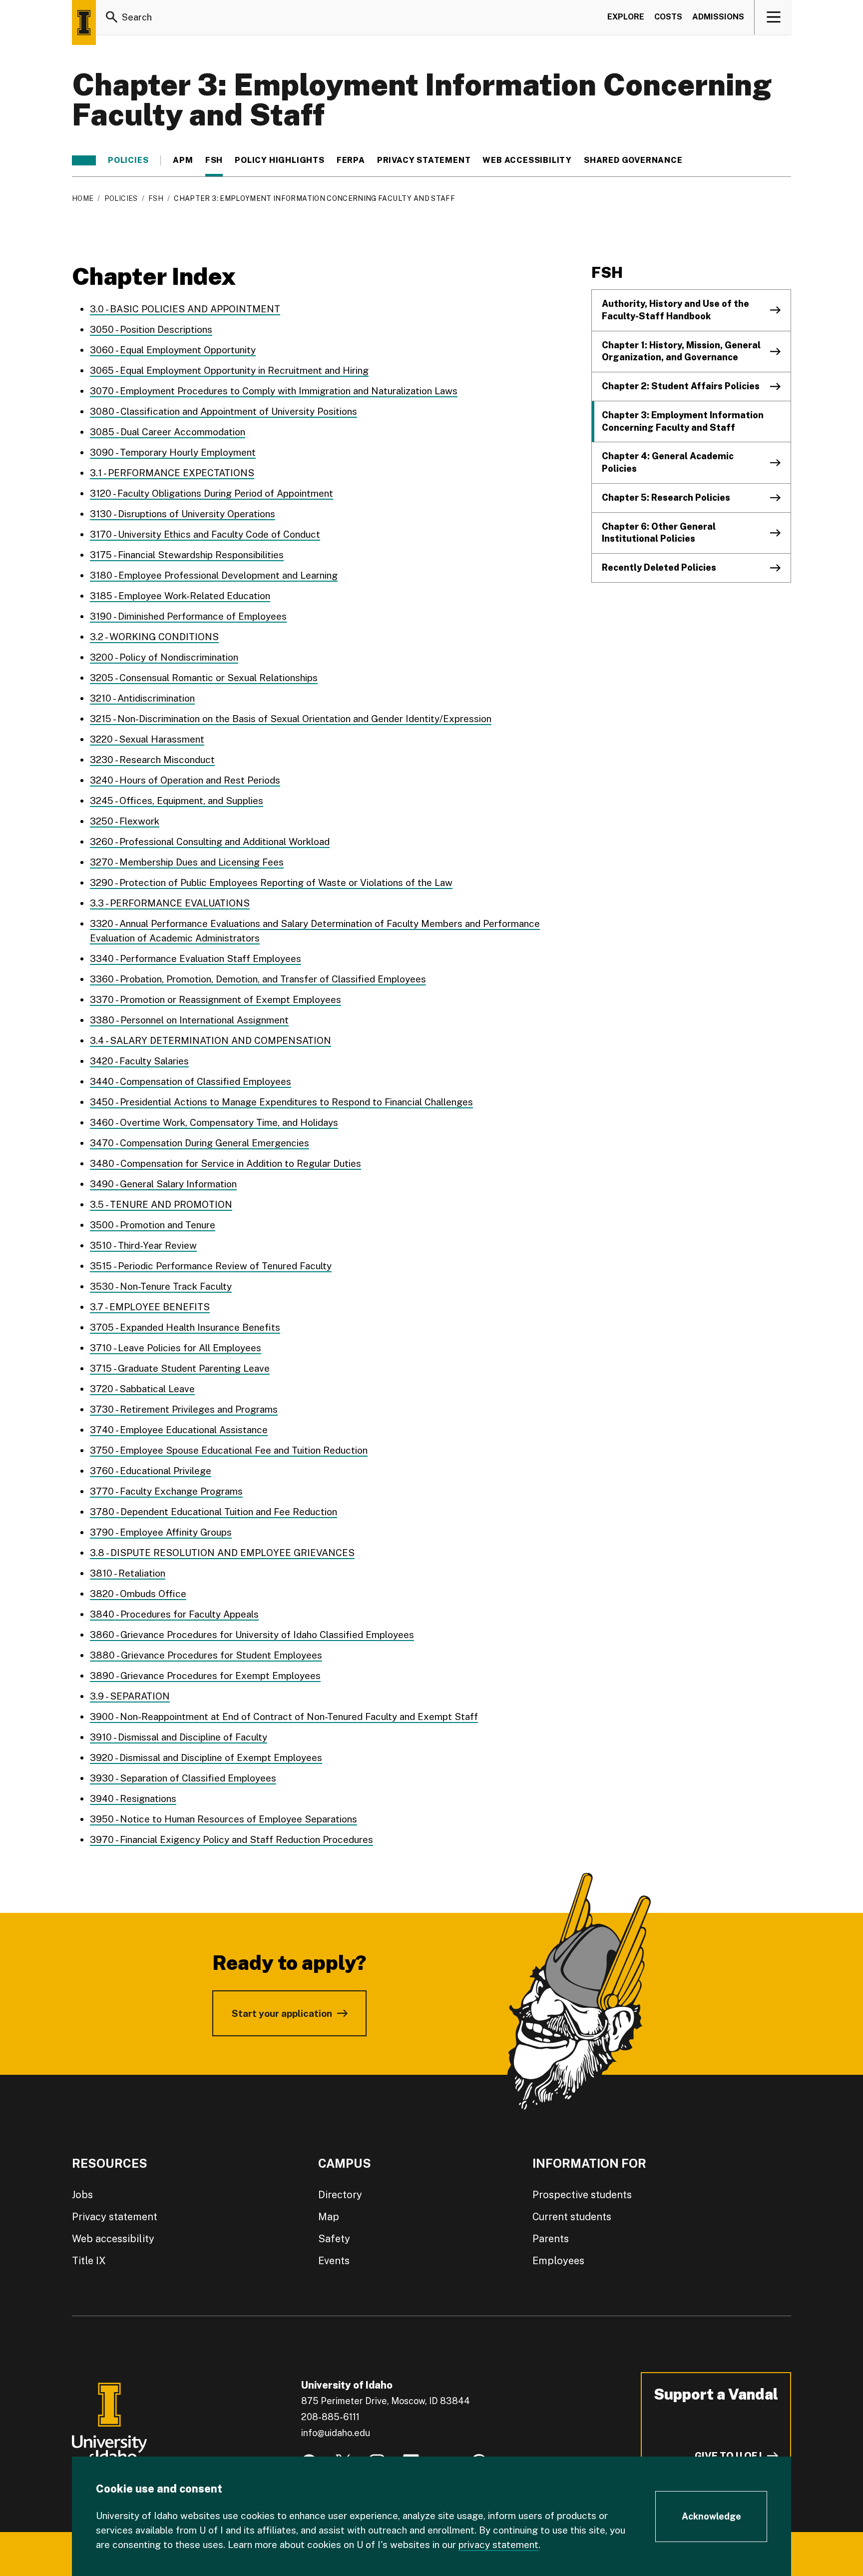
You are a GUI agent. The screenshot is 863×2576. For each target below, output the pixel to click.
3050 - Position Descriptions (151, 329)
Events (334, 2261)
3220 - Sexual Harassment (147, 739)
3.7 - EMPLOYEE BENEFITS (150, 1307)
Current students (572, 2217)
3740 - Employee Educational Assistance (179, 1430)
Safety (334, 2239)
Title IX (89, 2261)
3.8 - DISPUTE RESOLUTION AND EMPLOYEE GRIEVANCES (222, 1553)
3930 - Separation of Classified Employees (183, 1778)
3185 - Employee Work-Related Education (180, 596)
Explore (626, 17)
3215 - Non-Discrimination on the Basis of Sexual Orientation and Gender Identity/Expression (291, 719)
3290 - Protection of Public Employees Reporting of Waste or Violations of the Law (271, 882)
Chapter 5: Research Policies (666, 497)
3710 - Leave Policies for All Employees (176, 1348)
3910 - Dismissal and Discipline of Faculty (179, 1737)
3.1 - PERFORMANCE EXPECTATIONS (172, 473)
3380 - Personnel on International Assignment (189, 1020)
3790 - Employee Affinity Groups (161, 1532)
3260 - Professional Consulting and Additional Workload (210, 842)
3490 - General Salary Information (163, 1184)
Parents (551, 2239)
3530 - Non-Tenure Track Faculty (161, 1286)
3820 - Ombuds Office (138, 1594)
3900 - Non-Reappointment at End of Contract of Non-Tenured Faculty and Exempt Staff (284, 1717)
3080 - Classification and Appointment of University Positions (223, 411)
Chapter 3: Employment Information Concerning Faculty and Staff (683, 421)
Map (329, 2217)
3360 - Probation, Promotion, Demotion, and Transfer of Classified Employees (258, 979)
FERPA (351, 160)
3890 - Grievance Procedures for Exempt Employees (205, 1676)
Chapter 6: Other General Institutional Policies (659, 533)
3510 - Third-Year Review (143, 1245)
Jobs (82, 2195)
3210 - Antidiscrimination (142, 698)
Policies (128, 160)
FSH (214, 160)
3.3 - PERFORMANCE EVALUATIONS (170, 903)
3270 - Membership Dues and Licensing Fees (187, 862)
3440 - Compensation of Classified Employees (191, 1081)
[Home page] (84, 22)
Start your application (282, 2013)
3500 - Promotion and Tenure (153, 1225)
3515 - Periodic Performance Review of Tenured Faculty (211, 1266)
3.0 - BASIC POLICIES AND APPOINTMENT (185, 309)
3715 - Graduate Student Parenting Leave (180, 1368)
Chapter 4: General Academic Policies (668, 462)
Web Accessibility (527, 160)
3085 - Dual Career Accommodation (168, 432)
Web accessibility (113, 2239)
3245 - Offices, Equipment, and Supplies (177, 801)
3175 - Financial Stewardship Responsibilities (187, 555)
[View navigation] (773, 17)
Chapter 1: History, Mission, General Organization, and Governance (681, 351)
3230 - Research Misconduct (152, 760)
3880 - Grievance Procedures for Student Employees (206, 1655)
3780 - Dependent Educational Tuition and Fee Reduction (214, 1512)
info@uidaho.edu (336, 2433)
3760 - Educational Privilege (151, 1471)
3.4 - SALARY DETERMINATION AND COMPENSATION (211, 1040)
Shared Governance (633, 160)
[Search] (112, 17)
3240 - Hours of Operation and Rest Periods (185, 780)
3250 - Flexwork (125, 821)
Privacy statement (424, 160)
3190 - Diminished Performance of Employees (188, 616)
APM (183, 160)
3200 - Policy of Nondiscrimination (164, 657)
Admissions (718, 17)
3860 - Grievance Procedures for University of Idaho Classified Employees (252, 1635)
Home (83, 198)
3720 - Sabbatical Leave (142, 1389)
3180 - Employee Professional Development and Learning (214, 575)
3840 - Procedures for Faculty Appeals (174, 1614)
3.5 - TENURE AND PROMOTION (161, 1204)
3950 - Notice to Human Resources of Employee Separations (223, 1819)
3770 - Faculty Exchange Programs (166, 1491)
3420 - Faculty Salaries (139, 1061)
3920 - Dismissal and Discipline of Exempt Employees (206, 1757)
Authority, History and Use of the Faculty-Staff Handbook (675, 310)
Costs (668, 17)
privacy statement (498, 2545)
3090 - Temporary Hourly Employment (173, 452)
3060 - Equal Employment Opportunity (173, 350)
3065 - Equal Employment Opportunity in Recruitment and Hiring (229, 370)
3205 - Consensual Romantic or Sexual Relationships (204, 678)
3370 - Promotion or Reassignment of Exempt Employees (216, 999)
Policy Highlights (280, 160)
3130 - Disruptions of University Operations (183, 514)
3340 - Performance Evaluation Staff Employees (196, 958)
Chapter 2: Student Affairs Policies (681, 386)
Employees (558, 2261)
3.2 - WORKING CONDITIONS (154, 637)
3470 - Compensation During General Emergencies (200, 1143)
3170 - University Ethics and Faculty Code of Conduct (205, 534)
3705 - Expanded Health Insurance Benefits (185, 1327)
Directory (340, 2195)
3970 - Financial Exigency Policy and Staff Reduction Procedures (231, 1839)
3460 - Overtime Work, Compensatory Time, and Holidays (214, 1122)
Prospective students (582, 2195)
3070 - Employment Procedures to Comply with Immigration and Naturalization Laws (274, 391)
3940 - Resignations (133, 1798)
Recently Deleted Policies (659, 567)
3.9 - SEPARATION (130, 1696)
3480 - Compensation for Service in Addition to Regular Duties (225, 1163)
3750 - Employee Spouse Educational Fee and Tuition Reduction (229, 1450)
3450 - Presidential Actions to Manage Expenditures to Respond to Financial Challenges (281, 1102)
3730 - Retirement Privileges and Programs (184, 1409)
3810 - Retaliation (128, 1573)
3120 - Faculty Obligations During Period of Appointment (212, 493)
